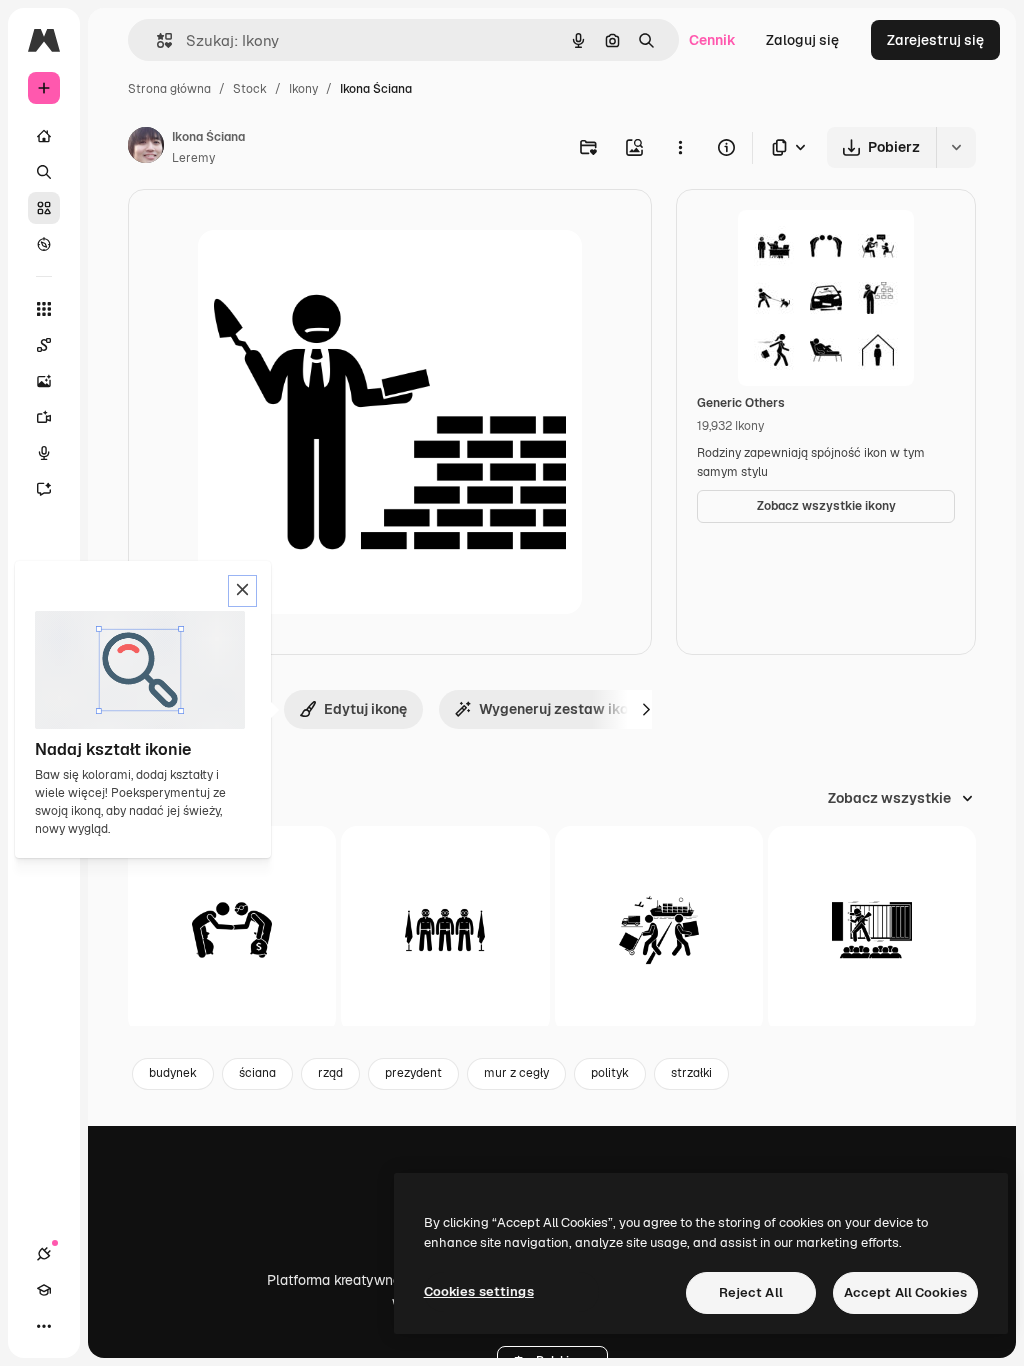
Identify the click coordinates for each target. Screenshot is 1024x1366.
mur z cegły (516, 1073)
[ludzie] (232, 930)
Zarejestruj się (935, 40)
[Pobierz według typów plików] (790, 147)
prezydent (413, 1073)
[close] (242, 591)
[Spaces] (44, 345)
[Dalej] (646, 709)
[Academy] (44, 1290)
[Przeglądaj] (44, 244)
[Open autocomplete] (156, 40)
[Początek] (44, 136)
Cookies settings (479, 1291)
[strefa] (659, 930)
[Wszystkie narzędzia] (44, 309)
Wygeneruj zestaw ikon (557, 709)
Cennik (712, 40)
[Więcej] (44, 1326)
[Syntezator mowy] (44, 453)
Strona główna (169, 89)
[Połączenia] (44, 1254)
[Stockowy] (44, 208)
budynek (173, 1073)
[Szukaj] (44, 172)
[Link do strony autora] (146, 148)
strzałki (691, 1073)
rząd (330, 1073)
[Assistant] (44, 489)
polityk (610, 1073)
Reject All (751, 1292)
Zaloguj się (802, 40)
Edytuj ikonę (365, 709)
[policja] (445, 930)
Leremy (193, 158)
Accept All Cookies (905, 1292)
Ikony (303, 89)
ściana (257, 1073)
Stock (250, 89)
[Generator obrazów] (44, 381)
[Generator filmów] (44, 417)
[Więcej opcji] (680, 147)
